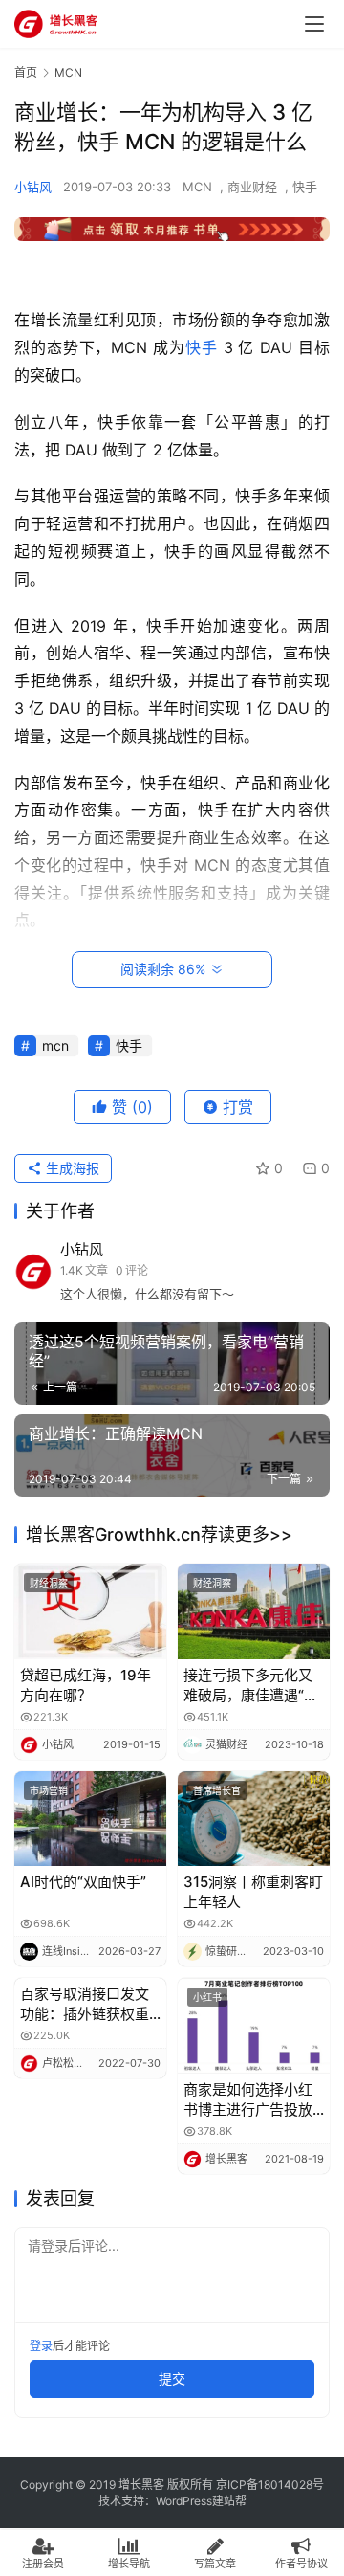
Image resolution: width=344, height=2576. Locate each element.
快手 (305, 187)
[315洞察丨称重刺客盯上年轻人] (254, 1819)
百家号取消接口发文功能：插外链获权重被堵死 (85, 2004)
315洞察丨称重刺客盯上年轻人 (253, 1892)
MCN (197, 187)
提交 (172, 2378)
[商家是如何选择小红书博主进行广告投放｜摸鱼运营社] (254, 2025)
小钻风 (33, 187)
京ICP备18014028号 (270, 2485)
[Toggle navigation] (314, 24)
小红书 (207, 1997)
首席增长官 (217, 1790)
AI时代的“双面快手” (83, 1882)
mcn (55, 1045)
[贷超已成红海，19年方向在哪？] (90, 1611)
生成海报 (71, 1168)
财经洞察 (49, 1583)
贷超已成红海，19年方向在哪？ (86, 1685)
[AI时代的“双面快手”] (90, 1819)
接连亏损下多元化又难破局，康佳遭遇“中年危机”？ (251, 1686)
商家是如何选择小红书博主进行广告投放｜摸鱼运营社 (248, 2100)
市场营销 (49, 1790)
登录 (41, 2346)
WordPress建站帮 (201, 2501)
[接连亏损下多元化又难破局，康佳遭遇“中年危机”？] (254, 1611)
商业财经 (252, 187)
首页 (26, 72)
